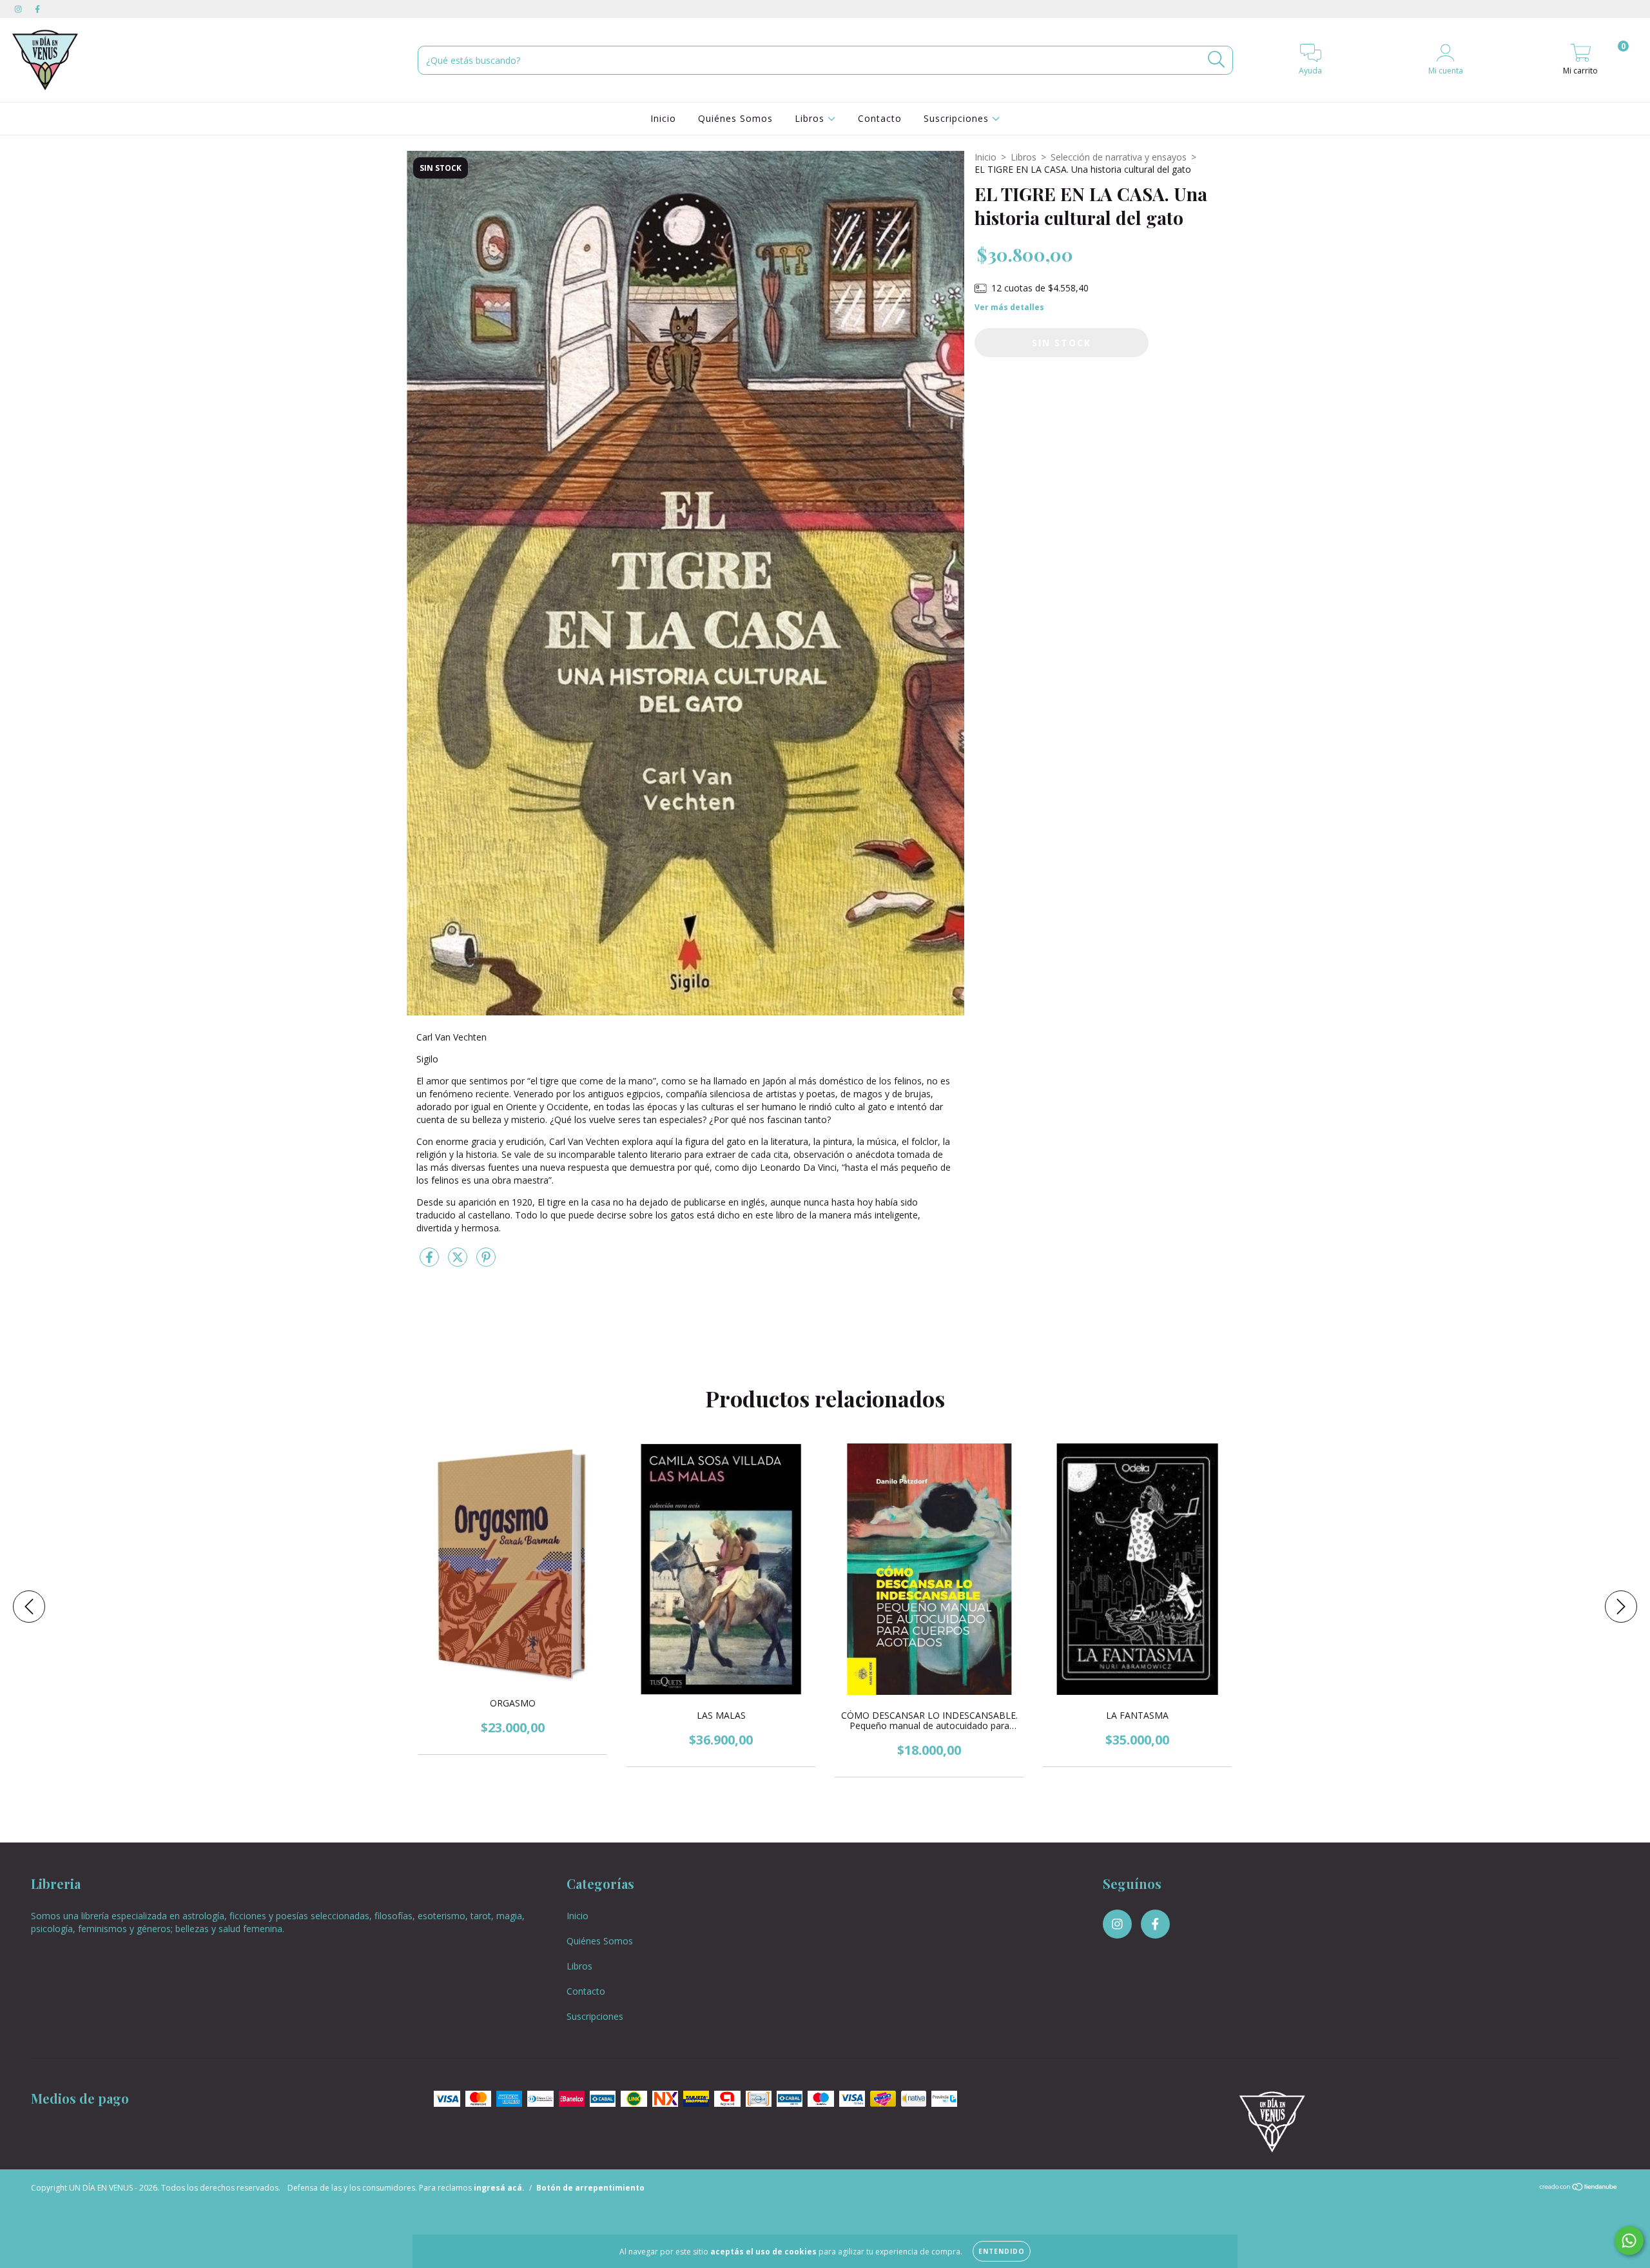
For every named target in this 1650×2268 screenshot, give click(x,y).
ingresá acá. (499, 2188)
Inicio (663, 118)
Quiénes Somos (735, 118)
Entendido (1002, 2251)
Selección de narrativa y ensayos (1119, 157)
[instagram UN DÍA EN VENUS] (19, 9)
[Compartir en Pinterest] (486, 1262)
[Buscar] (1217, 60)
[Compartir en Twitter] (459, 1262)
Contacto (880, 118)
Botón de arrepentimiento (590, 2188)
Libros (811, 118)
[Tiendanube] (1579, 2188)
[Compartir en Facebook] (431, 1262)
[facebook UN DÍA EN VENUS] (37, 9)
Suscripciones (958, 118)
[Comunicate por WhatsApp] (1629, 2241)
